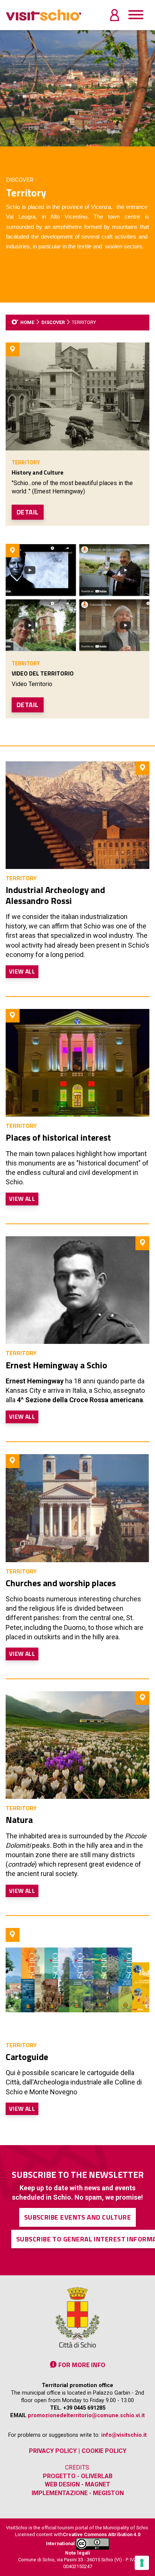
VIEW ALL (22, 971)
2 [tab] (77, 141)
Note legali (78, 2553)
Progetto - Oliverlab (78, 2476)
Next (149, 88)
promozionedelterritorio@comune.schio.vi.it (86, 2415)
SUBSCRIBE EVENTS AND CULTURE (78, 2217)
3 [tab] (89, 141)
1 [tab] (66, 141)
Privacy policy (53, 2451)
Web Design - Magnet (77, 2484)
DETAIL (28, 512)
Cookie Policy (104, 2451)
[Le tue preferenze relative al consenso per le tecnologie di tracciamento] (142, 2563)
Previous (6, 88)
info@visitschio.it (124, 2435)
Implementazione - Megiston (78, 2493)
